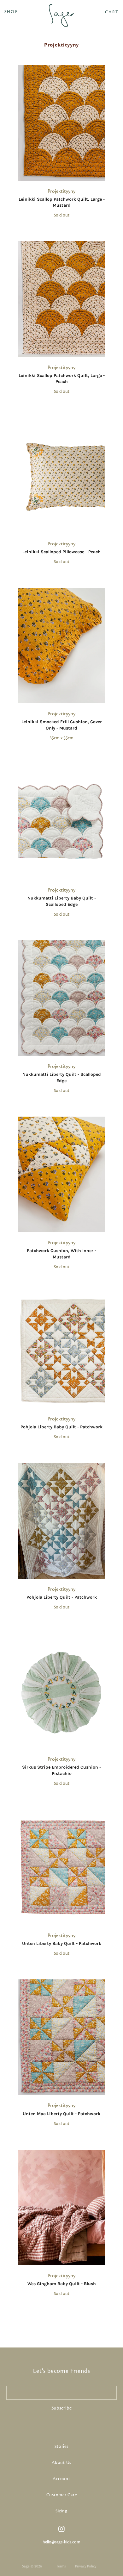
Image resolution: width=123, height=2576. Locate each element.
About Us (61, 2463)
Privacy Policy (86, 2566)
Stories (61, 2447)
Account (61, 2479)
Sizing (61, 2511)
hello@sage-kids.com (61, 2542)
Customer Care (62, 2495)
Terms (61, 2566)
